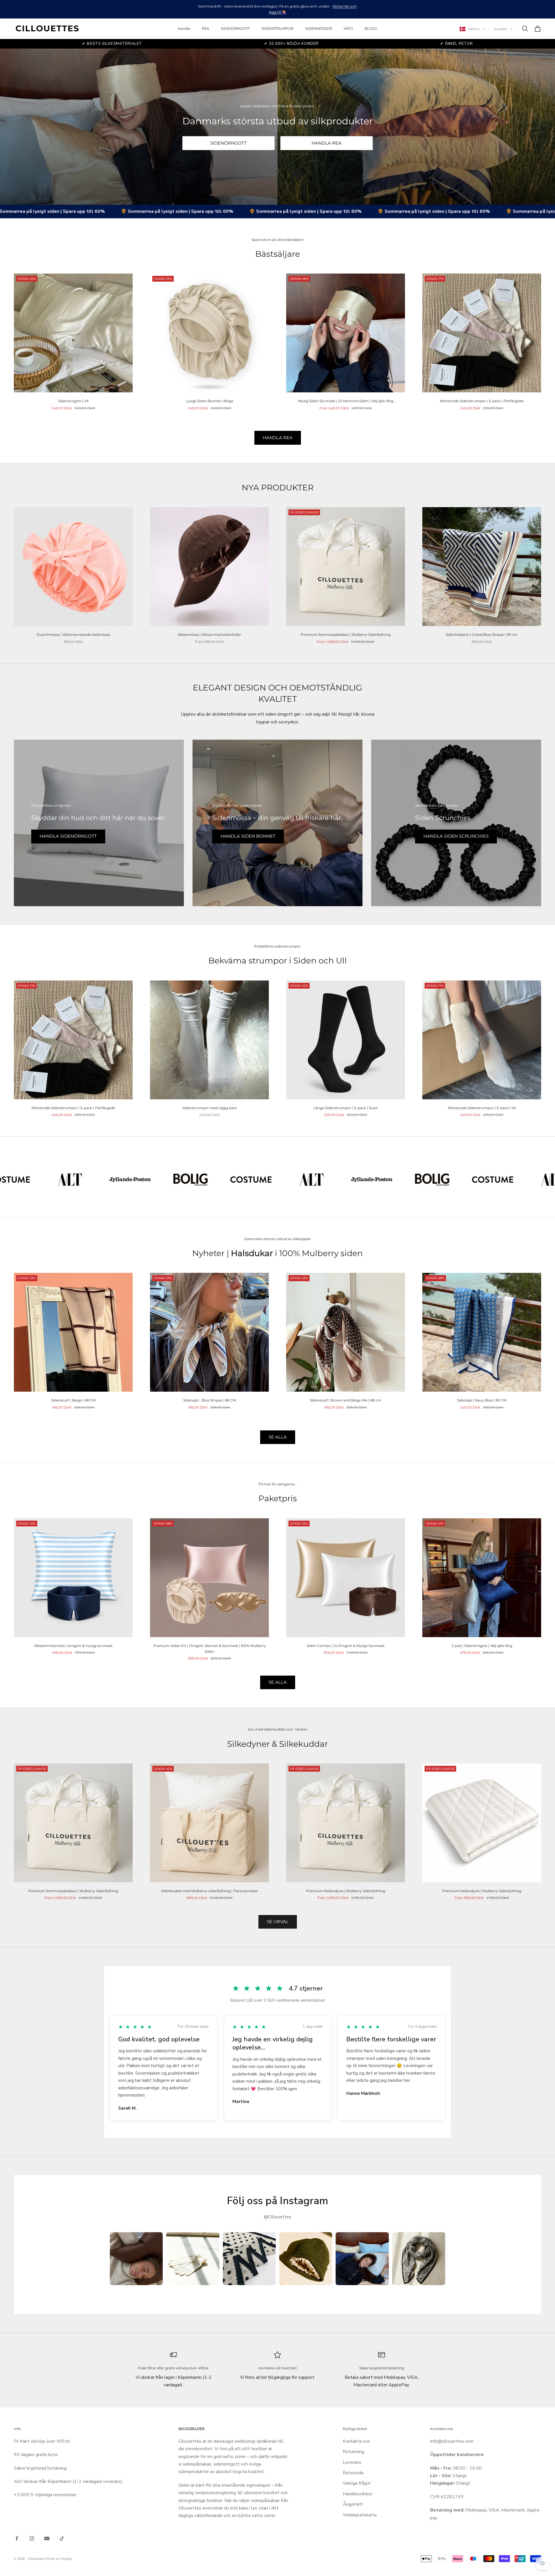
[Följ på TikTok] (62, 2538)
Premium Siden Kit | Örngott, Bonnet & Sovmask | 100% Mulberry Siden (210, 1649)
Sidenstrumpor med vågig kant (210, 1108)
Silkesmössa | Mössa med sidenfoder (209, 635)
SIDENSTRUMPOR (278, 28)
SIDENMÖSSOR (319, 28)
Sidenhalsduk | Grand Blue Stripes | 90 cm (482, 635)
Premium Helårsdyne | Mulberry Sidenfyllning (346, 1891)
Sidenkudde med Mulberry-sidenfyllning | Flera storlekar (210, 1891)
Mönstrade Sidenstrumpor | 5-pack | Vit (482, 1108)
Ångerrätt (353, 2504)
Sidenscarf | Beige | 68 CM (73, 1400)
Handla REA (278, 438)
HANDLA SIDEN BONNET (248, 836)
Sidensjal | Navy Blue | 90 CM (482, 1400)
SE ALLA (278, 1437)
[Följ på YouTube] (47, 2538)
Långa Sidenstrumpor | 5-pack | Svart (346, 1108)
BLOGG (371, 28)
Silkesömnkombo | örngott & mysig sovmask (73, 1646)
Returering (354, 2452)
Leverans (352, 2462)
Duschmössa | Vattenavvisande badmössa (73, 635)
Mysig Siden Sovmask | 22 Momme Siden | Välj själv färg (346, 401)
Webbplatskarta (360, 2515)
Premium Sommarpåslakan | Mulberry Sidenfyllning (346, 635)
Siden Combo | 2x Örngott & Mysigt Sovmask (346, 1646)
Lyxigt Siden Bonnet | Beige (210, 401)
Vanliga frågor (357, 2483)
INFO (348, 28)
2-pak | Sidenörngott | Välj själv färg (482, 1646)
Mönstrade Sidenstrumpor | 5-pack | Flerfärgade (482, 401)
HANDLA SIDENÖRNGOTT (68, 836)
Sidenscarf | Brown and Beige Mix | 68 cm (346, 1400)
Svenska (501, 29)
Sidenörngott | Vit (73, 401)
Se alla (278, 1682)
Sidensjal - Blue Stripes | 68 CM (210, 1400)
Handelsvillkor (358, 2494)
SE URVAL (278, 1922)
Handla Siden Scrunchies (456, 836)
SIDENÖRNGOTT (235, 28)
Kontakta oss (356, 2441)
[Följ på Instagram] (32, 2538)
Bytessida (353, 2473)
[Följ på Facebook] (17, 2538)
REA (206, 28)
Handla (184, 28)
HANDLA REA (326, 143)
